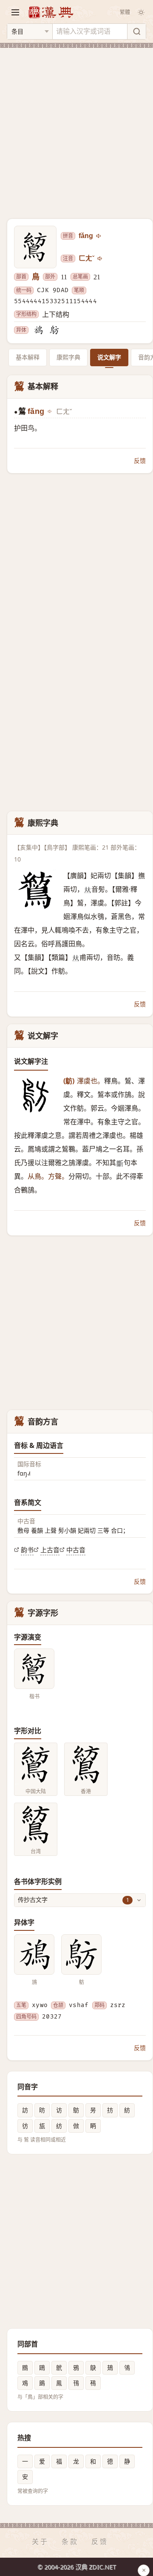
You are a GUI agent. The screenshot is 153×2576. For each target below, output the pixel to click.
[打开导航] (15, 12)
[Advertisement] (76, 128)
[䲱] (54, 330)
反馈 (140, 461)
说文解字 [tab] (109, 357)
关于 (40, 2542)
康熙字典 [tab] (68, 357)
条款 (70, 2542)
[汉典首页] (51, 12)
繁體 (125, 12)
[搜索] (136, 32)
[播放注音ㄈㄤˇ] (100, 258)
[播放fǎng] (99, 236)
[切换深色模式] (141, 12)
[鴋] (38, 330)
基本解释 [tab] (28, 357)
